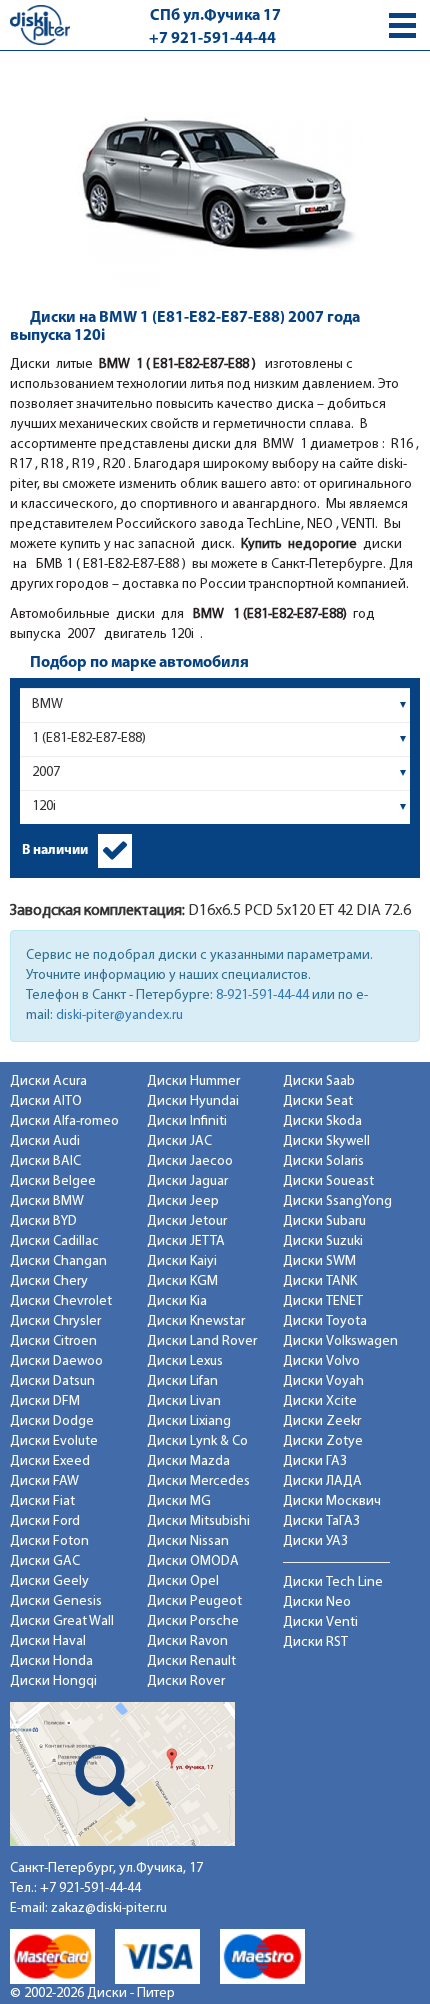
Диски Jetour (187, 1221)
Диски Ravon (187, 1641)
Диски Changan (58, 1261)
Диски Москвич (332, 1501)
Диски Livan (184, 1401)
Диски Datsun (52, 1381)
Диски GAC (45, 1561)
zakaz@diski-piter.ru (109, 1908)
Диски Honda (51, 1661)
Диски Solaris (323, 1161)
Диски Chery (49, 1281)
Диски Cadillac (54, 1241)
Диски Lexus (185, 1361)
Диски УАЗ (315, 1541)
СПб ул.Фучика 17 (215, 16)
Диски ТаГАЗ (321, 1521)
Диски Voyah (323, 1381)
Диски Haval (48, 1641)
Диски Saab (319, 1081)
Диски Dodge (52, 1421)
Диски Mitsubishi (198, 1521)
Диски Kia (177, 1301)
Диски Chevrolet (61, 1301)
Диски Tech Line (333, 1582)
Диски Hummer (193, 1081)
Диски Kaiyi (182, 1261)
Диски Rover (186, 1681)
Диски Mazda (188, 1461)
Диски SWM (319, 1261)
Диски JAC (179, 1141)
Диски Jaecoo (190, 1161)
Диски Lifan (182, 1381)
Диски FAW (44, 1481)
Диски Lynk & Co (197, 1441)
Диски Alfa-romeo (64, 1121)
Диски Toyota (325, 1321)
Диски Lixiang (189, 1421)
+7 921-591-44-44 (212, 39)
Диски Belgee (53, 1181)
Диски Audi (45, 1141)
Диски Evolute (54, 1441)
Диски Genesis (56, 1601)
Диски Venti (320, 1622)
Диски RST (315, 1642)
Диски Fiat (42, 1501)
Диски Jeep (183, 1201)
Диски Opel (183, 1581)
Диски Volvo (321, 1361)
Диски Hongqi (53, 1681)
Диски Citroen (53, 1341)
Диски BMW (47, 1201)
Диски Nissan (188, 1541)
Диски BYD (43, 1221)
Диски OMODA (193, 1561)
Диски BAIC (45, 1161)
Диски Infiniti (187, 1121)
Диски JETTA (186, 1241)
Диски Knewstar (196, 1321)
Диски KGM (182, 1281)
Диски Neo (317, 1602)
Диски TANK (320, 1281)
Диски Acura (48, 1081)
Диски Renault (191, 1661)
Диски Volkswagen (340, 1341)
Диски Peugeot (194, 1601)
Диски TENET (323, 1301)
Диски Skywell (326, 1141)
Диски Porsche (193, 1621)
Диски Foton (49, 1541)
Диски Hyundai (193, 1101)
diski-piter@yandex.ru (119, 1015)
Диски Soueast (328, 1181)
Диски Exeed (50, 1461)
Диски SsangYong (337, 1201)
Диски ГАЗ (315, 1461)
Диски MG (179, 1501)
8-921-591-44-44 (262, 995)
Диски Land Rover (202, 1341)
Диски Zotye (323, 1441)
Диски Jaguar (187, 1181)
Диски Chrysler (55, 1321)
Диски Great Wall (62, 1621)
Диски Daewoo (56, 1361)
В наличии (55, 850)
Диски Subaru (324, 1221)
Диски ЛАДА (322, 1481)
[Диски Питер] (40, 24)
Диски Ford (45, 1521)
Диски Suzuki (323, 1241)
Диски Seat (318, 1101)
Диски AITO (46, 1101)
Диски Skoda (322, 1121)
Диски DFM (45, 1401)
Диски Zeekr (322, 1421)
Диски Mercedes (198, 1481)
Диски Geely (49, 1581)
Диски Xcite (320, 1401)
